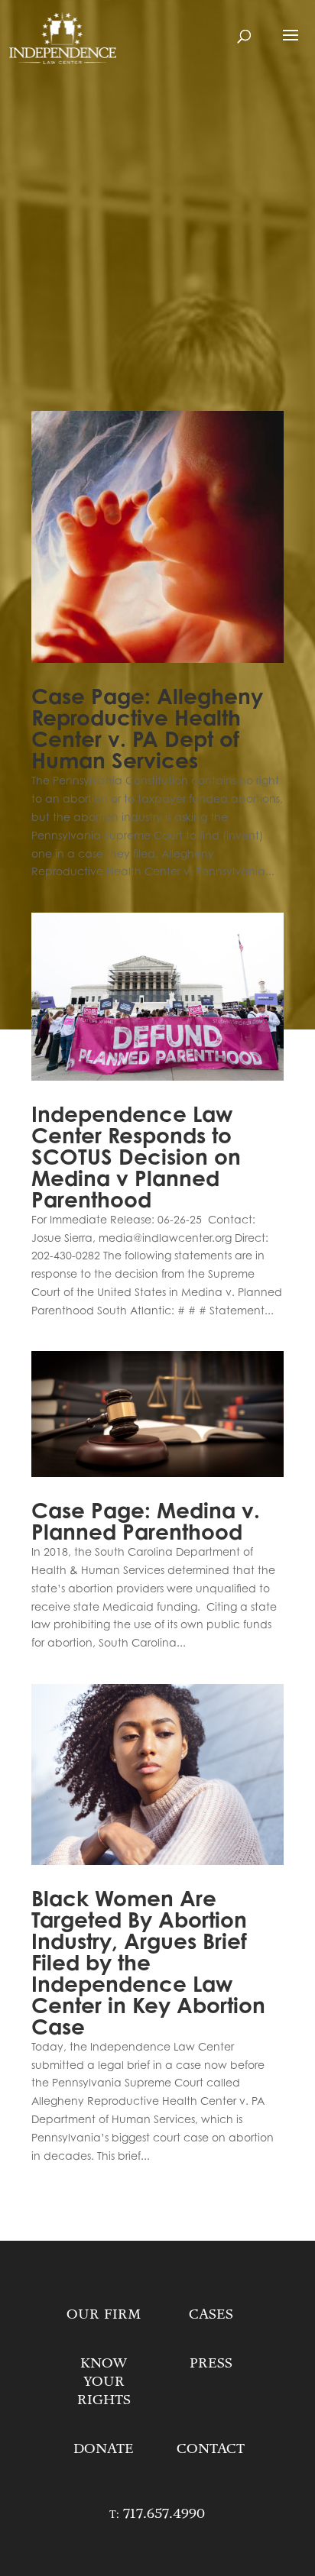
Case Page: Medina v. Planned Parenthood (146, 1521)
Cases (211, 2314)
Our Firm (104, 2314)
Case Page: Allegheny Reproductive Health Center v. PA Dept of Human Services (147, 729)
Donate (104, 2448)
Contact (211, 2448)
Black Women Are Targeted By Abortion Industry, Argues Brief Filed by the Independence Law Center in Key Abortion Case (148, 1963)
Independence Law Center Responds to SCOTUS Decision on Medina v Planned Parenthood (136, 1157)
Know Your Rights (104, 2381)
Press (211, 2363)
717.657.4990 (164, 2513)
